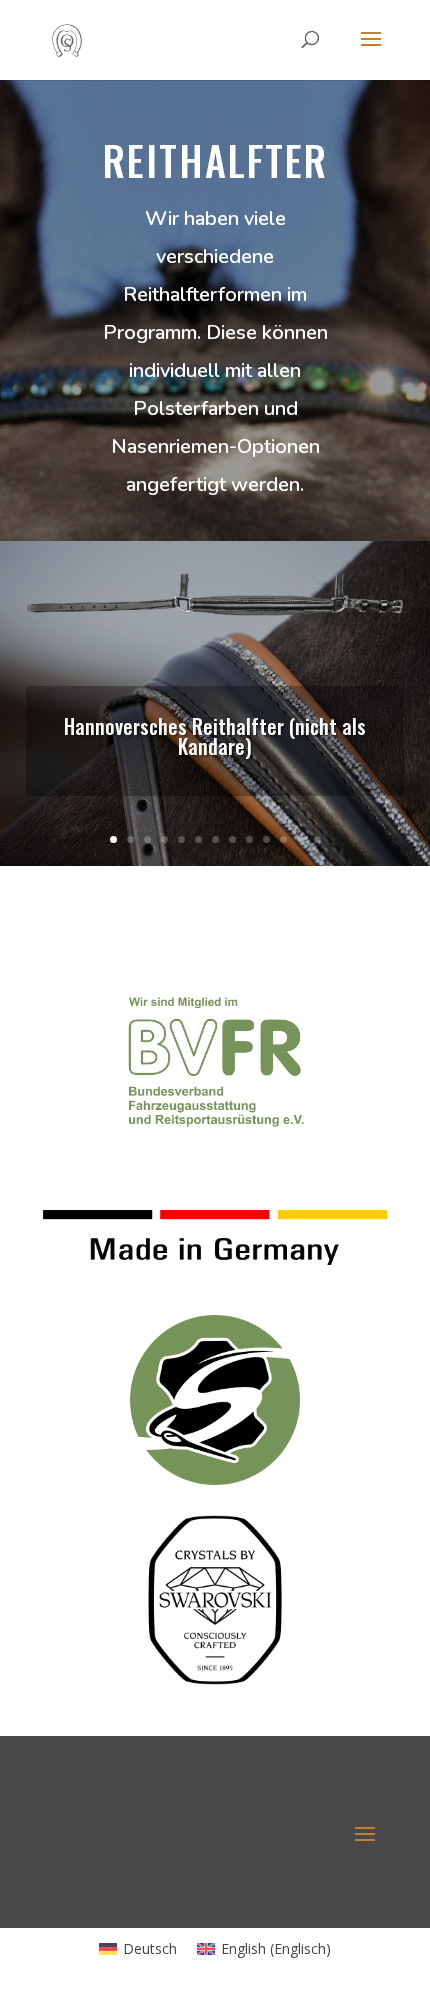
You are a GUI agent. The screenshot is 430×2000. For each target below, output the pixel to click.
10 (266, 839)
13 (317, 839)
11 (283, 839)
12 (300, 839)
